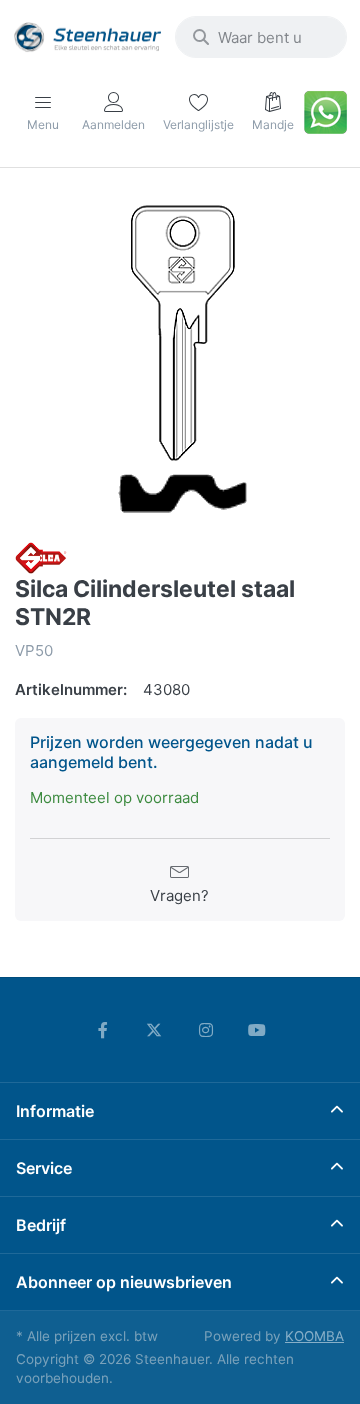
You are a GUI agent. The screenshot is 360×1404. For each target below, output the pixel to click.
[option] (180, 357)
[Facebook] (103, 1030)
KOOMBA (314, 1336)
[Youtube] (258, 1030)
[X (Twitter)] (154, 1030)
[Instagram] (206, 1030)
